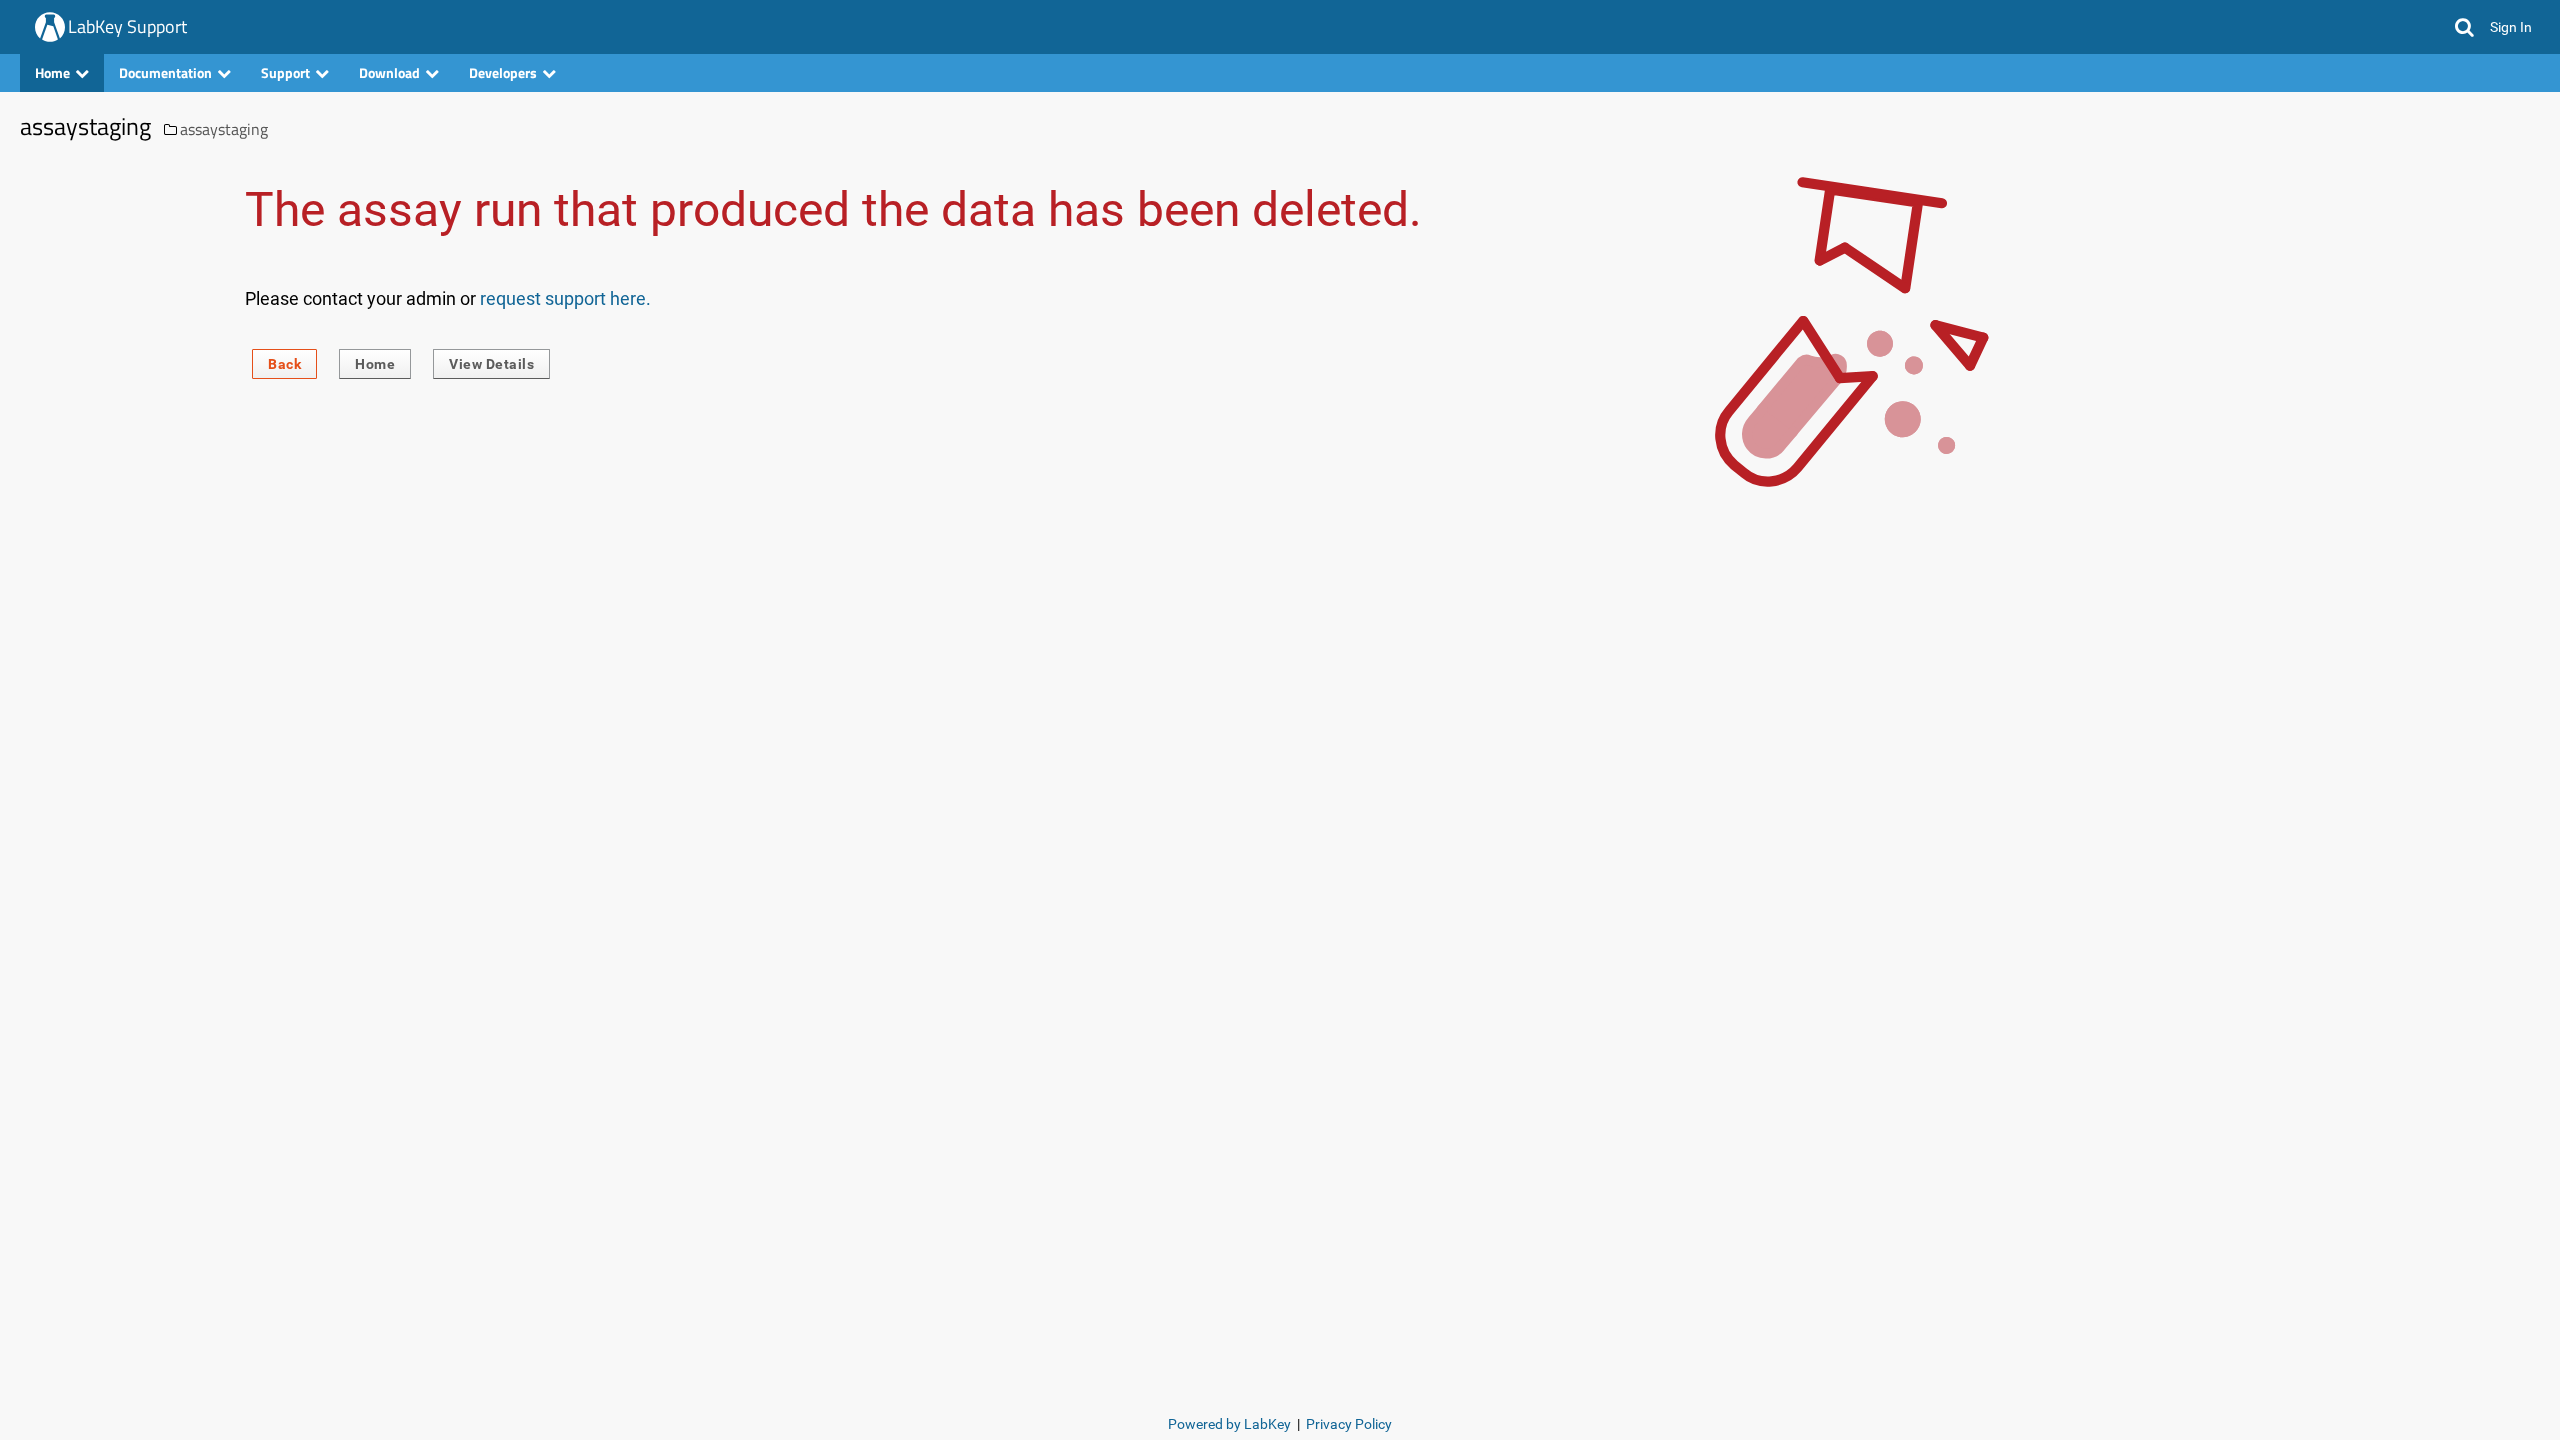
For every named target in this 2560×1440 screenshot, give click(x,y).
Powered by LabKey (1229, 1424)
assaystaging (224, 129)
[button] (2464, 27)
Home (375, 364)
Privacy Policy (1349, 1424)
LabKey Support (127, 26)
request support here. (565, 298)
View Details (491, 364)
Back (284, 364)
